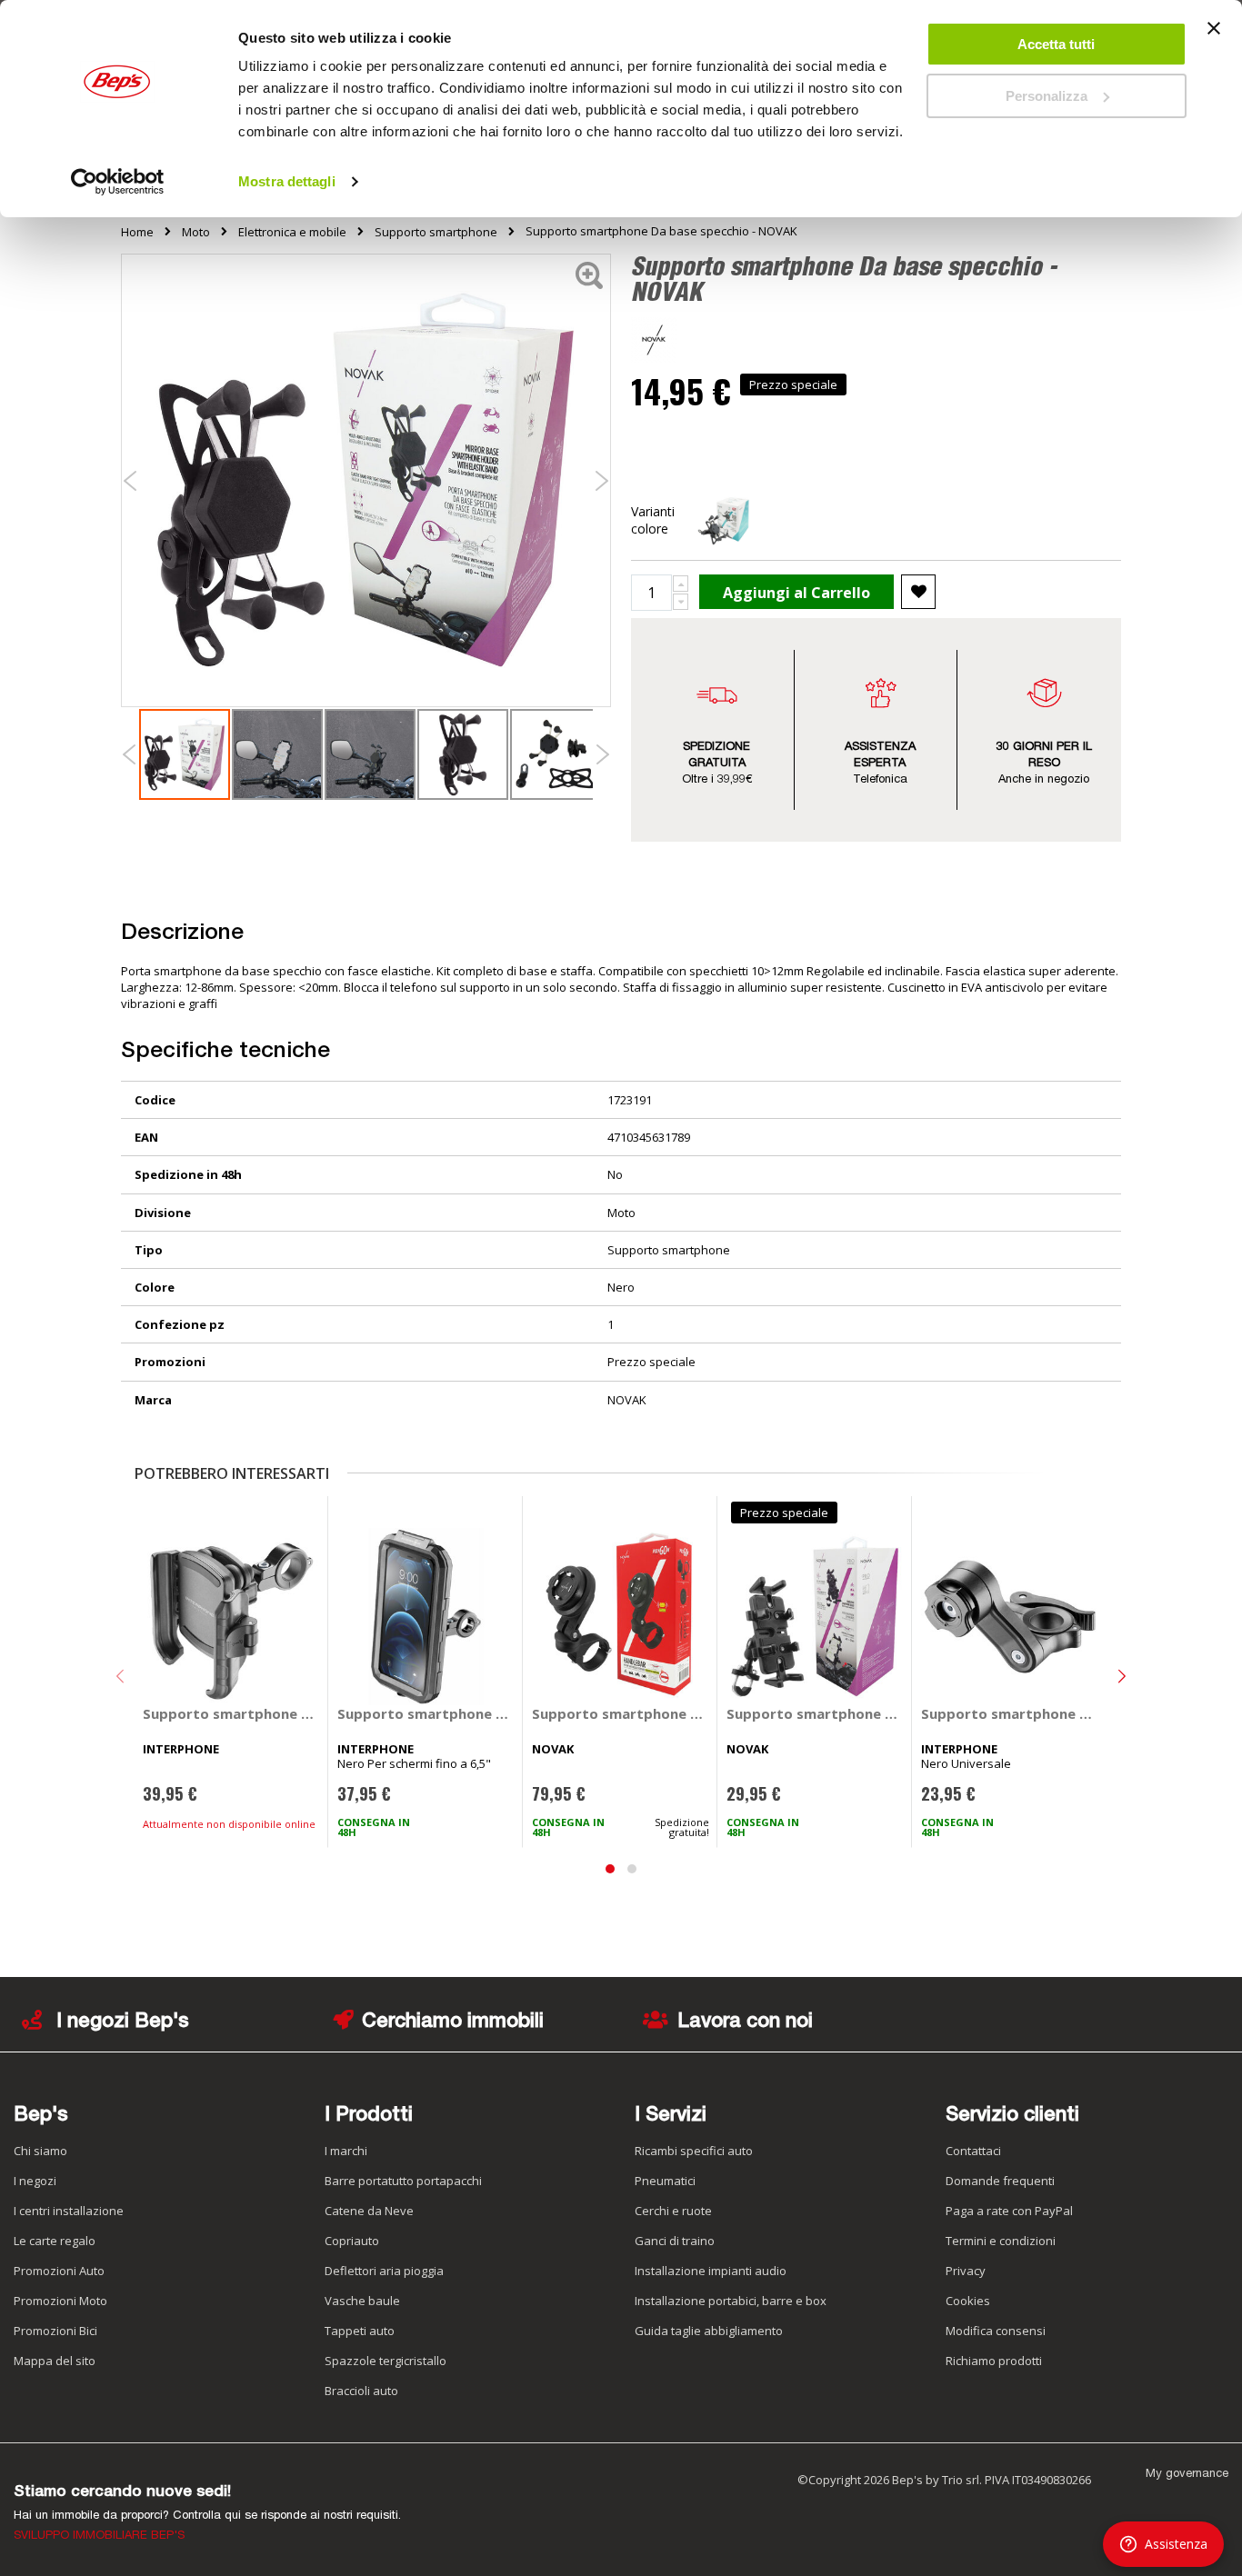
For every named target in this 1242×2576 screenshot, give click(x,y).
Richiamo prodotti (994, 2361)
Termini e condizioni (1001, 2241)
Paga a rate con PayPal (1009, 2211)
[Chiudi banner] (1214, 36)
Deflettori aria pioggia (384, 2271)
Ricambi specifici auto (694, 2151)
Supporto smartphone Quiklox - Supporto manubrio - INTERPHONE (1010, 1713)
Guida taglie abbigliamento (709, 2331)
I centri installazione (69, 2211)
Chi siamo (40, 2151)
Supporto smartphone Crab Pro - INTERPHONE (231, 1713)
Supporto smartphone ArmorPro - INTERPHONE (426, 1713)
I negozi (35, 2181)
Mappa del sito (55, 2361)
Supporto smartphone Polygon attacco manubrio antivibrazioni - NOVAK (621, 1713)
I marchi (346, 2151)
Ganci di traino (675, 2241)
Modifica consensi (996, 2331)
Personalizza (1047, 96)
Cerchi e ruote (673, 2211)
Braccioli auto (361, 2391)
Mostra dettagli (287, 181)
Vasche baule (362, 2301)
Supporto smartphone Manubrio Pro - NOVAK (815, 1713)
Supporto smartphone (436, 232)
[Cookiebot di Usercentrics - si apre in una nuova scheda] (118, 182)
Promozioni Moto (60, 2301)
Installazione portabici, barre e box (731, 2301)
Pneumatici (665, 2181)
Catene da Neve (369, 2211)
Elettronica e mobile (292, 232)
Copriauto (352, 2241)
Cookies (968, 2301)
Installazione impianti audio (711, 2271)
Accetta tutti (1056, 44)
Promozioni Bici (55, 2331)
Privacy (966, 2271)
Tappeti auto (360, 2331)
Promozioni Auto (59, 2271)
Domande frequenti (1000, 2181)
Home (137, 232)
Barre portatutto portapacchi (403, 2181)
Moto (196, 232)
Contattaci (973, 2151)
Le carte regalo (55, 2241)
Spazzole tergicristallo (386, 2361)
